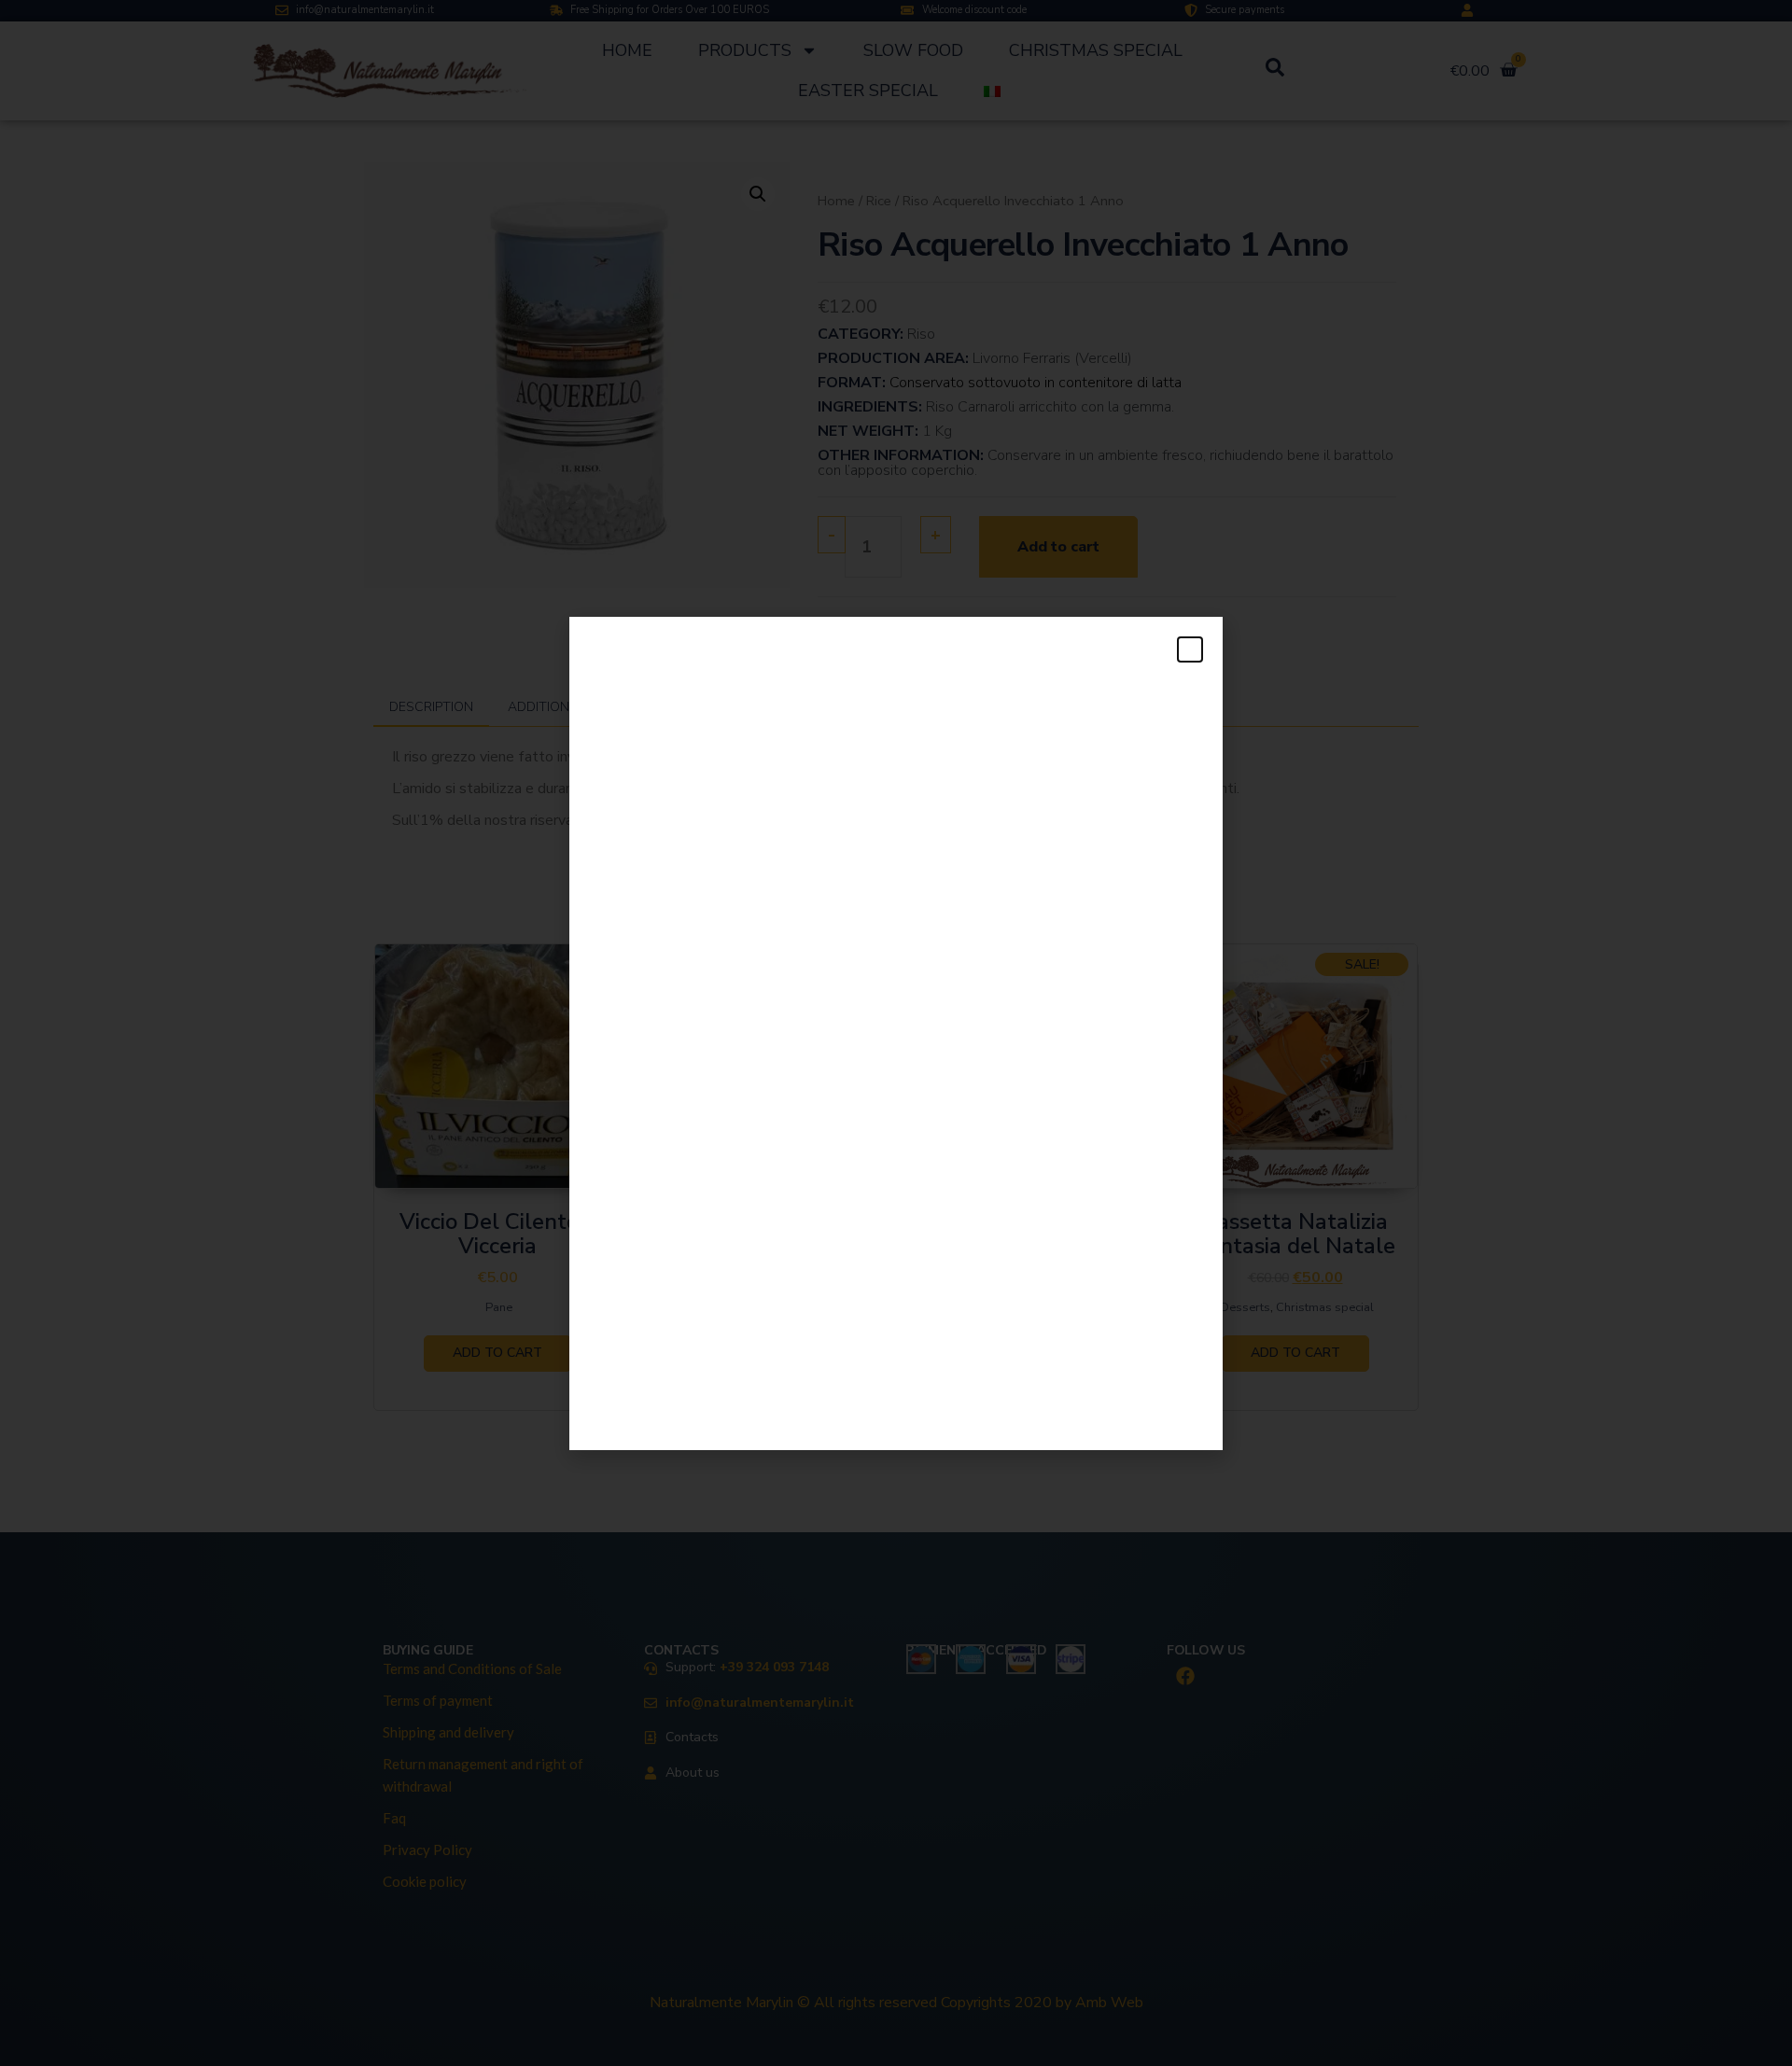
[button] (1190, 649)
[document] (896, 1033)
